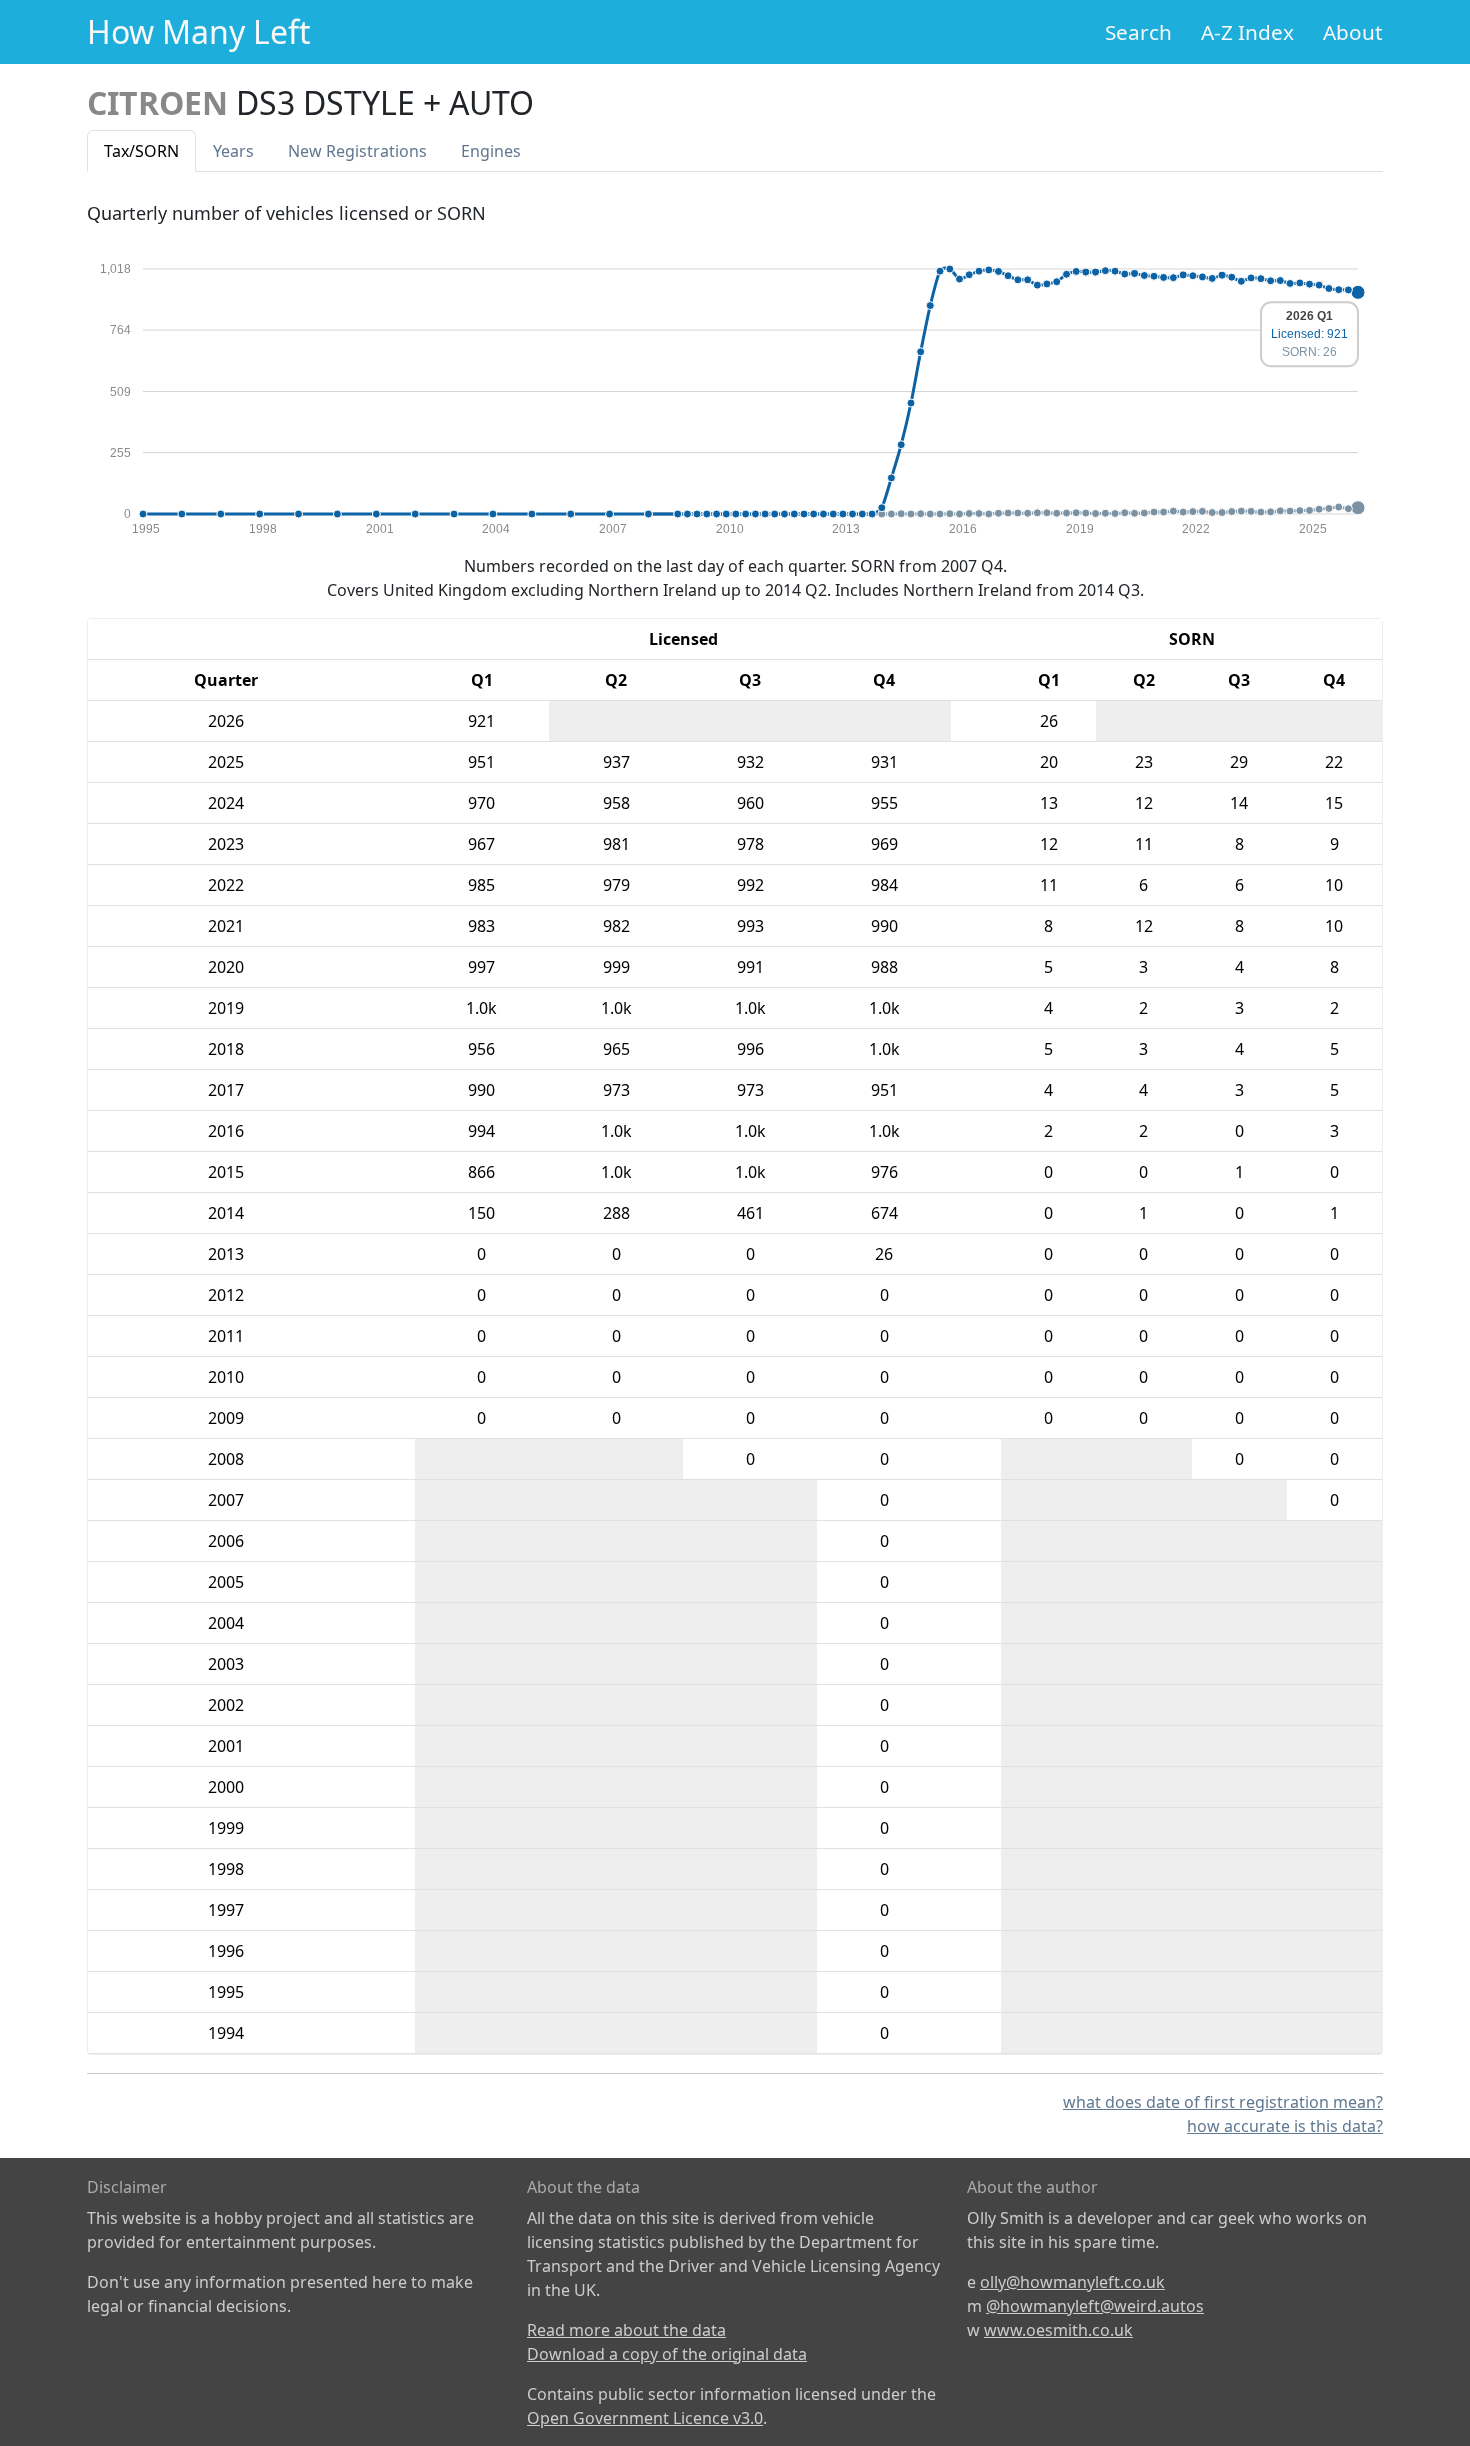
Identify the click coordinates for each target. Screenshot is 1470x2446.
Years (233, 151)
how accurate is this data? (1285, 2126)
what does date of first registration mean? (1223, 2102)
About (1353, 32)
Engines (491, 151)
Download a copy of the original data (667, 2354)
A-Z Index (1247, 32)
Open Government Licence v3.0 (645, 2418)
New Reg (357, 151)
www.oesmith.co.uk (1058, 2330)
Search (1138, 32)
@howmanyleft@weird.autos (1095, 2306)
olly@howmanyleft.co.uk (1072, 2282)
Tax (141, 151)
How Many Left (199, 31)
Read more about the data (626, 2330)
